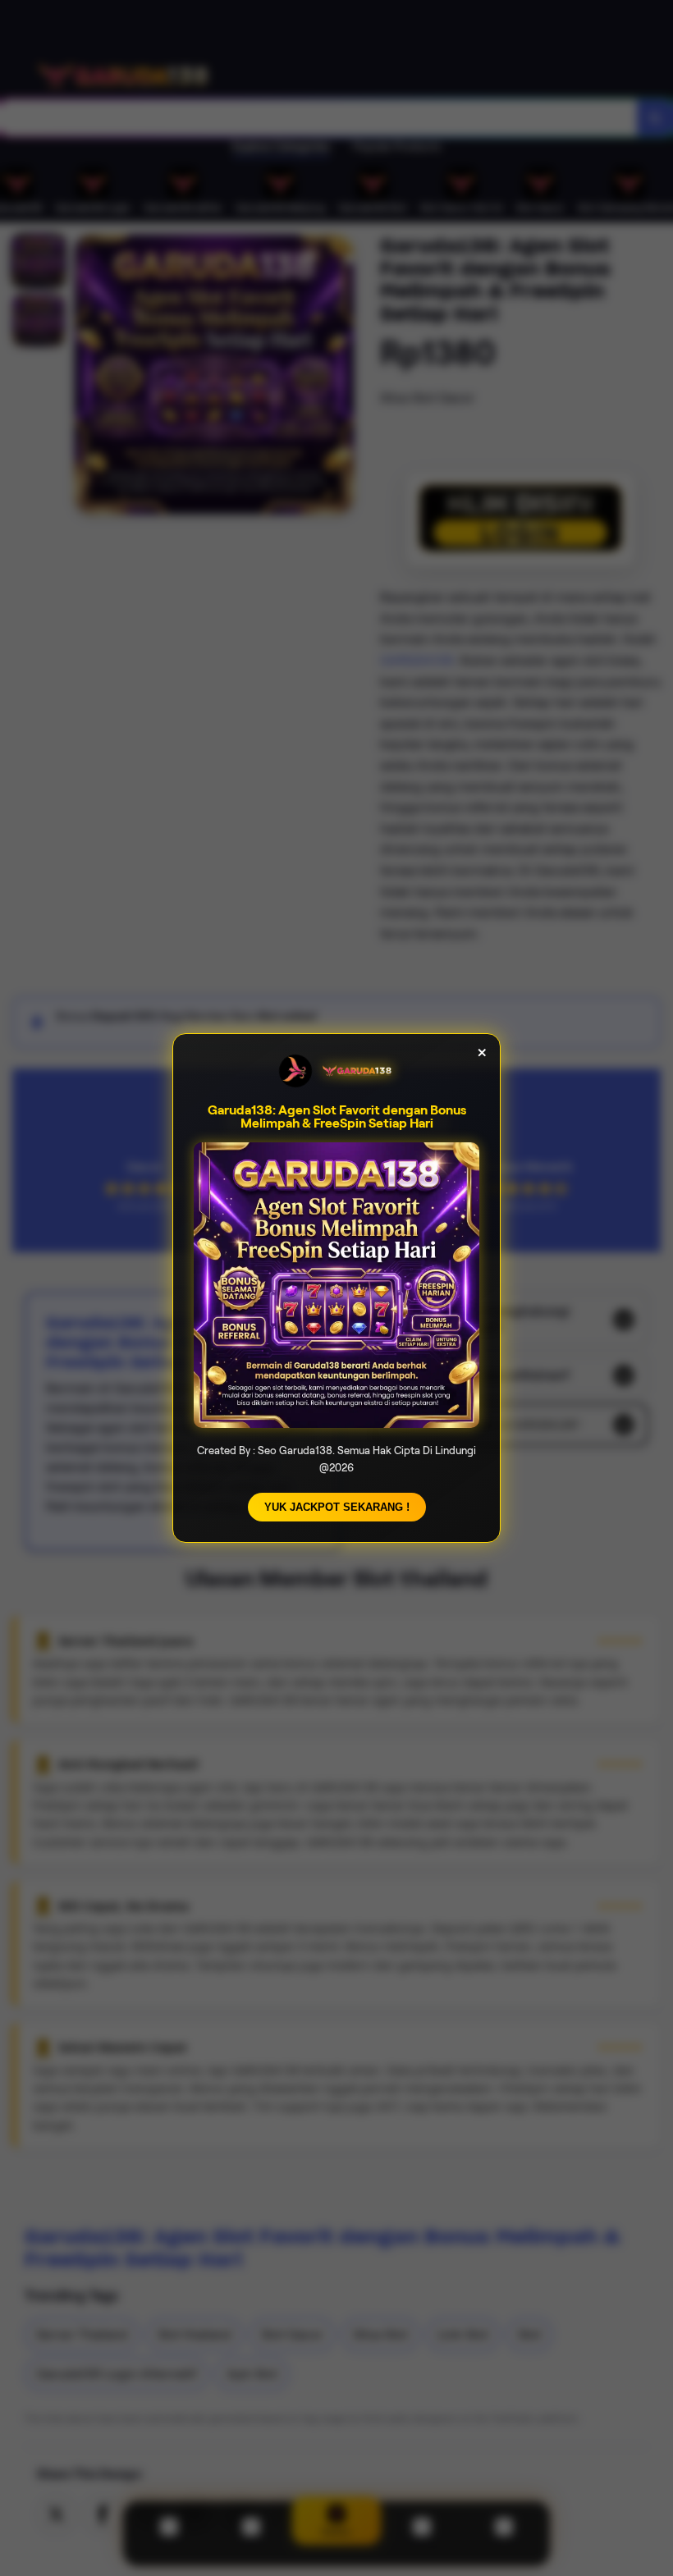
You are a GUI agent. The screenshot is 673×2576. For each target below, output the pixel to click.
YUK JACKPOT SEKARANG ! (337, 1507)
